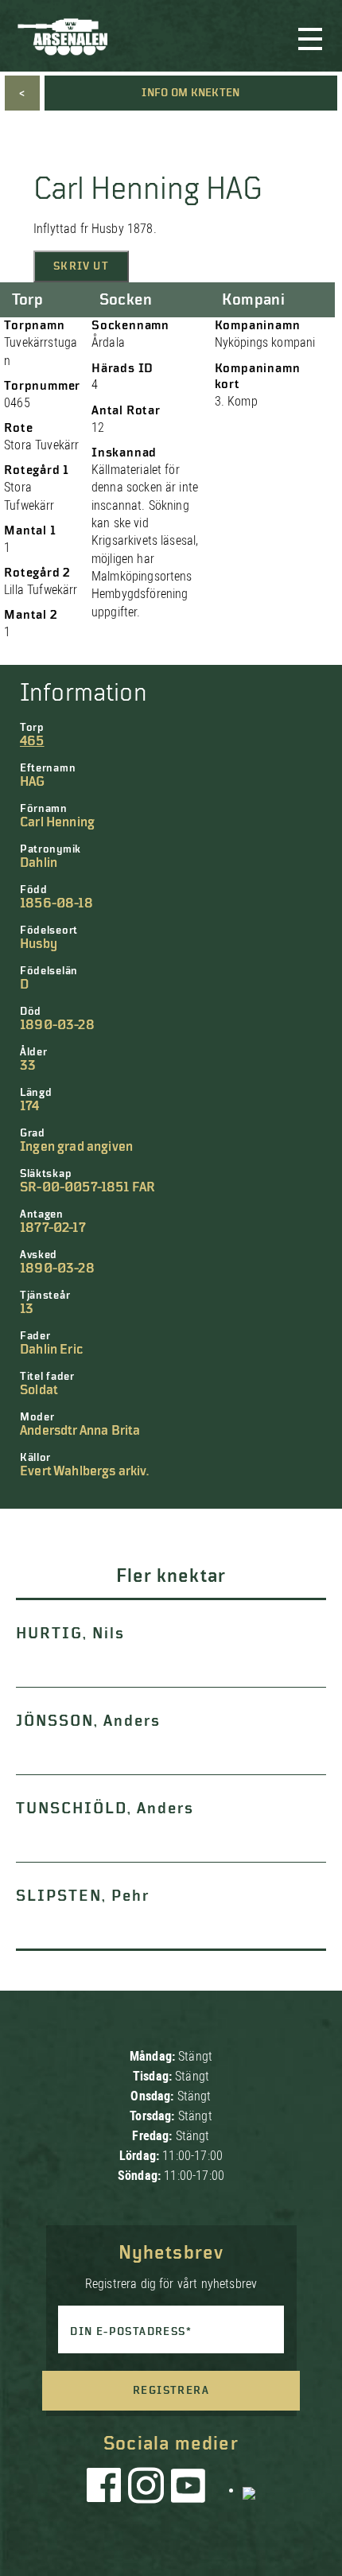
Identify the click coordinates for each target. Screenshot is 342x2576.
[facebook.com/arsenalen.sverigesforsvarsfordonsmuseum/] (107, 2489)
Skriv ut (81, 266)
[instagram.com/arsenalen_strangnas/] (146, 2489)
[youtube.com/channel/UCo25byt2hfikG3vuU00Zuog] (188, 2489)
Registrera (171, 2391)
